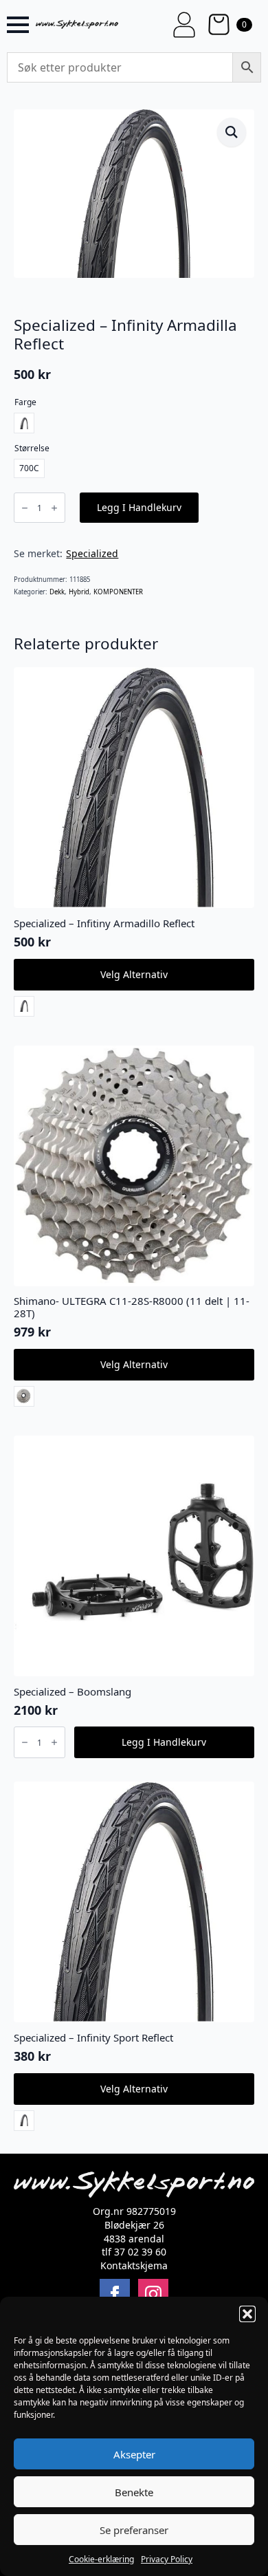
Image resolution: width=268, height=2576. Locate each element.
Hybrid (79, 592)
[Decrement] (25, 508)
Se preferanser (134, 2530)
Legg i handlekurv (139, 507)
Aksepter (134, 2454)
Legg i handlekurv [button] (164, 1742)
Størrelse (32, 448)
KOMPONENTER (118, 592)
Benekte (134, 2492)
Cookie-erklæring (101, 2559)
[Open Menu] (18, 25)
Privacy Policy (167, 2559)
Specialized (92, 553)
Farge (25, 402)
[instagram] (153, 2294)
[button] (247, 2314)
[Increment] (54, 508)
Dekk (57, 592)
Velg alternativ (134, 974)
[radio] (24, 423)
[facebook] (115, 2294)
